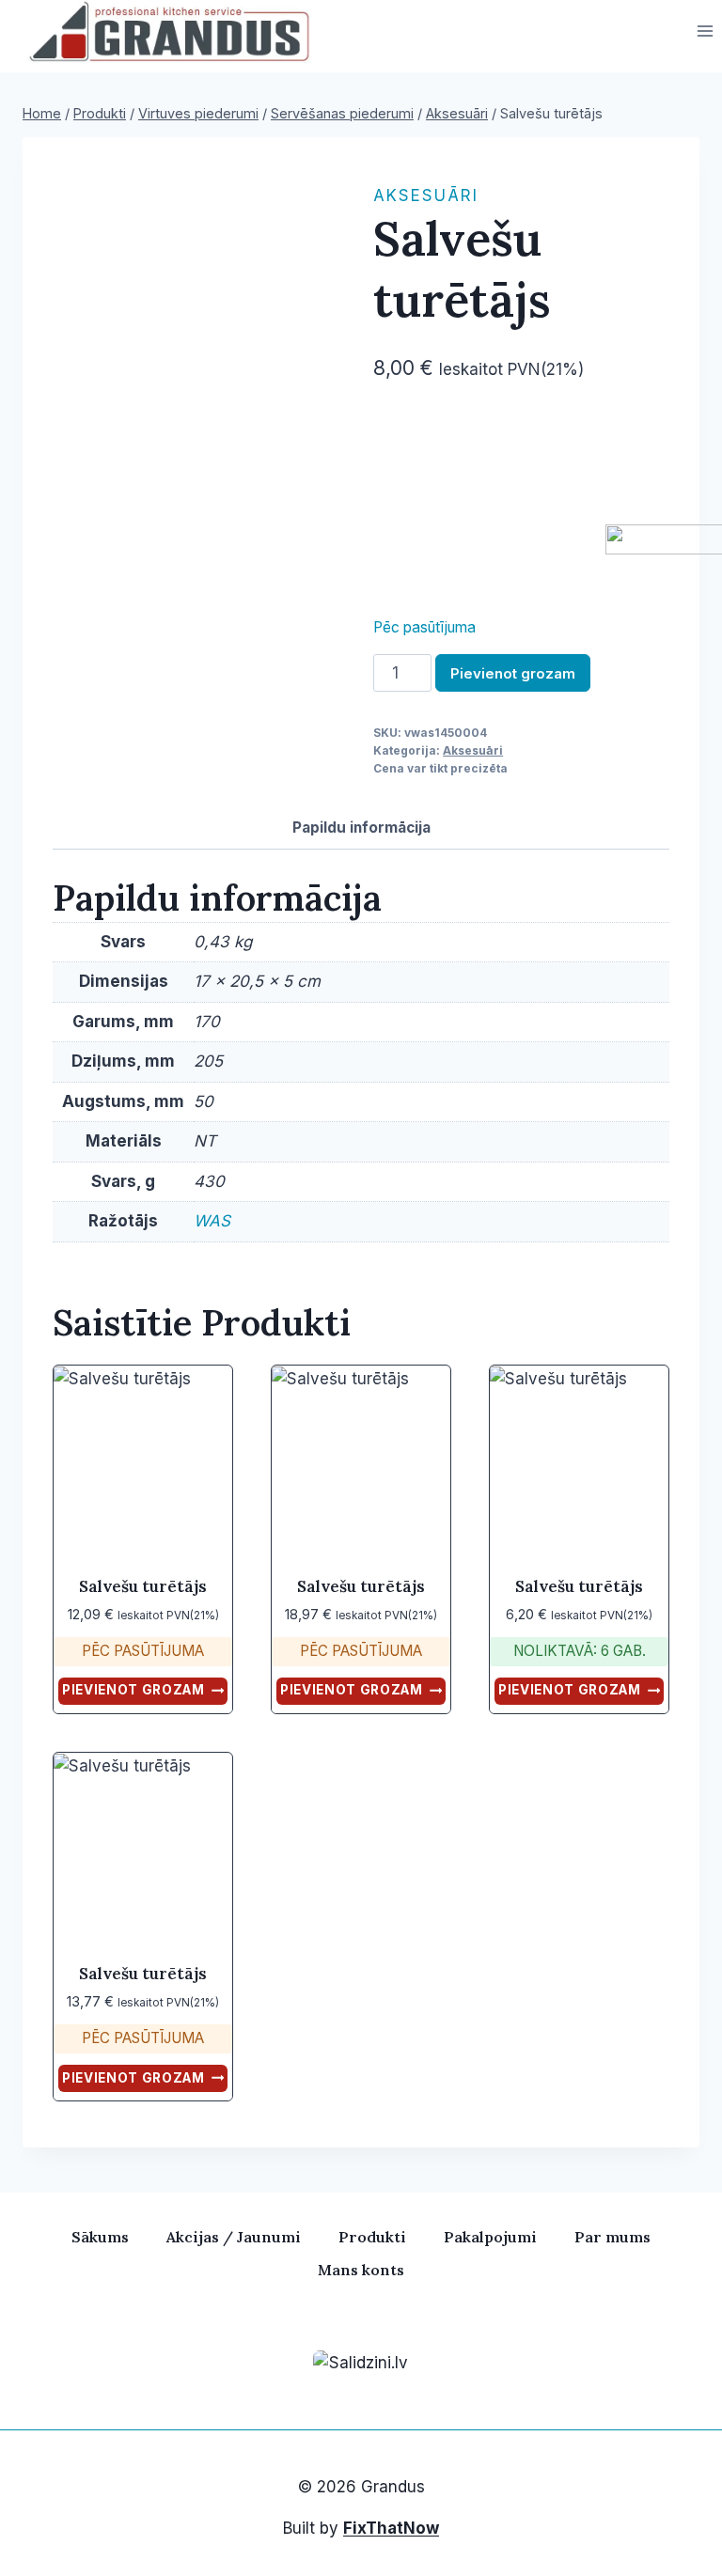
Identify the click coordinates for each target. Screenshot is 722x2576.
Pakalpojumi (490, 2237)
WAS (212, 1221)
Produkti (372, 2237)
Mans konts (361, 2270)
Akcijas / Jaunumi (234, 2237)
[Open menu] (705, 31)
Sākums (100, 2237)
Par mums (612, 2237)
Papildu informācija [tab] (361, 827)
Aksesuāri (426, 195)
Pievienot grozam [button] (133, 1690)
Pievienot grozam (513, 673)
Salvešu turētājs (143, 1586)
